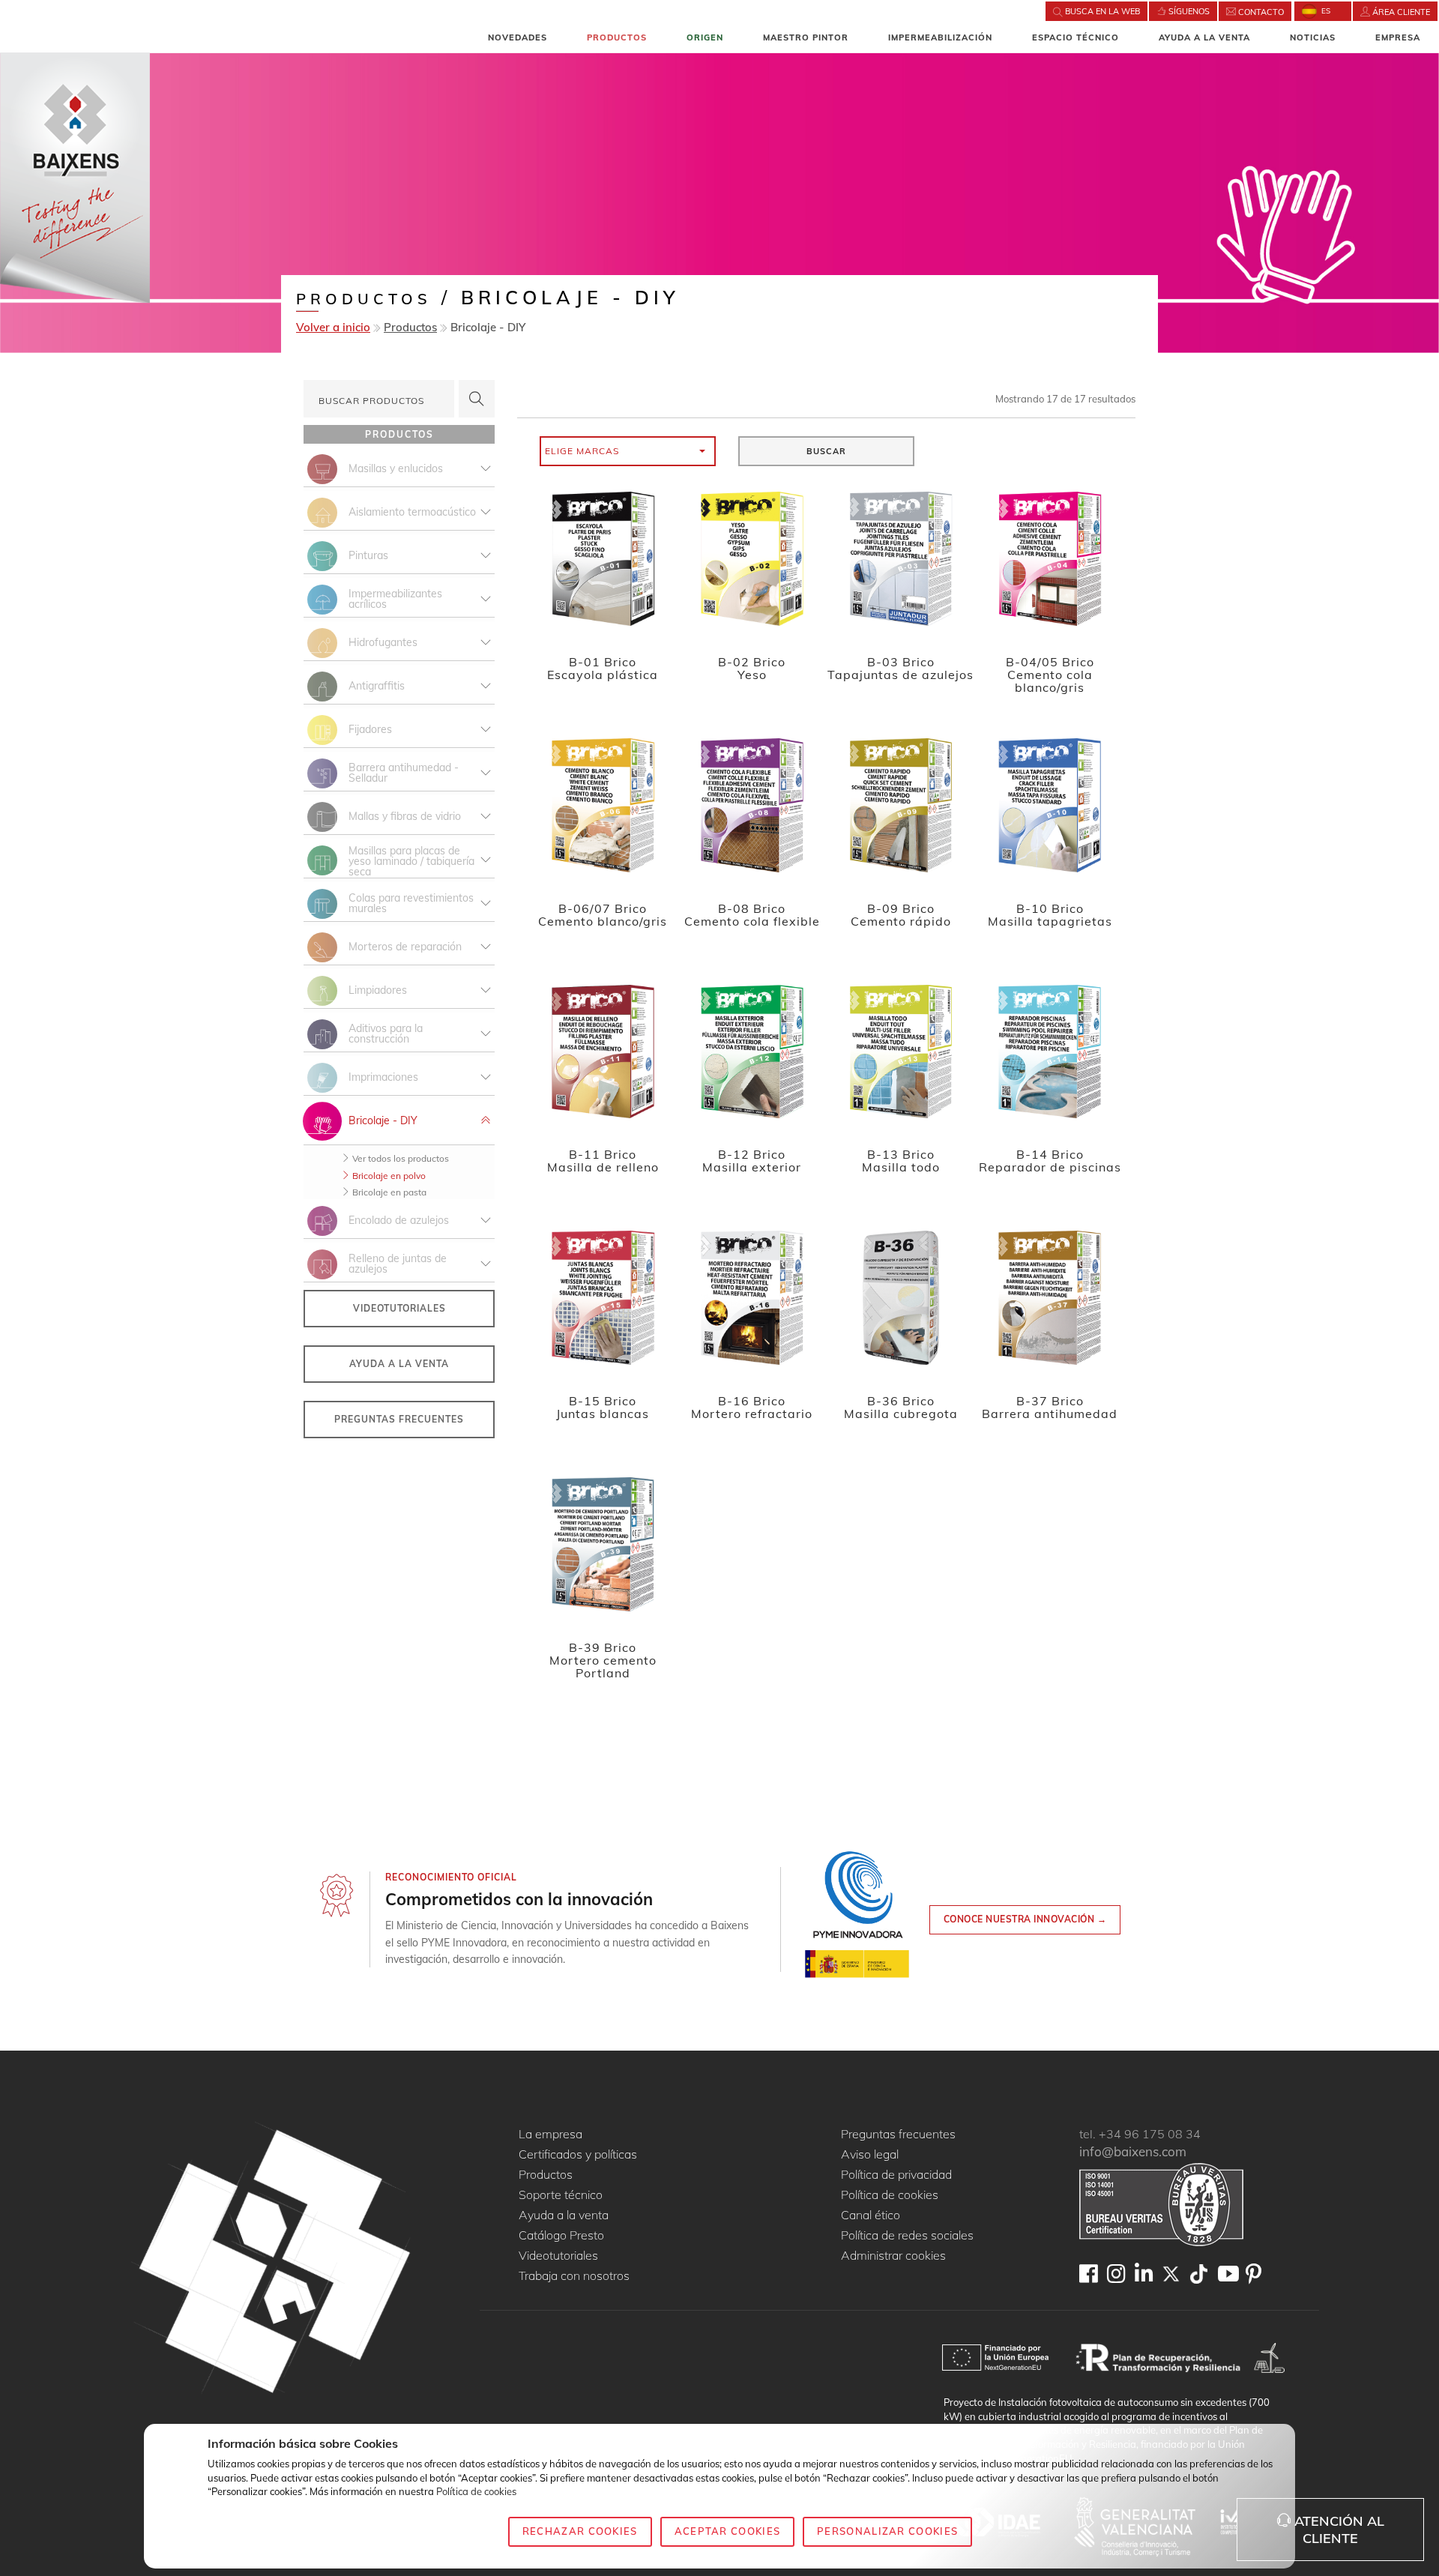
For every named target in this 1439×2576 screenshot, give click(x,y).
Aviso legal (870, 2155)
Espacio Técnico (1076, 37)
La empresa (550, 2135)
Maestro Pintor (806, 37)
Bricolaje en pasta (388, 1192)
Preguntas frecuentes (399, 1419)
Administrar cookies (893, 2256)
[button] (628, 451)
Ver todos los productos (399, 1158)
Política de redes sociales (907, 2236)
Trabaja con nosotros (574, 2276)
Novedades (518, 37)
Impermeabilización (940, 37)
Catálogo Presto (561, 2236)
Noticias (1313, 37)
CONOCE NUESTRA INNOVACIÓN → (1025, 1919)
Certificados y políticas (578, 2155)
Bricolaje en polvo (388, 1176)
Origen (705, 37)
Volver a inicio (333, 327)
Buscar (826, 451)
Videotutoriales (399, 1308)
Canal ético (871, 2215)
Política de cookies (890, 2195)
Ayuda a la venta (1204, 37)
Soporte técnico (561, 2195)
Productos (617, 37)
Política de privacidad (896, 2175)
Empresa (1398, 37)
